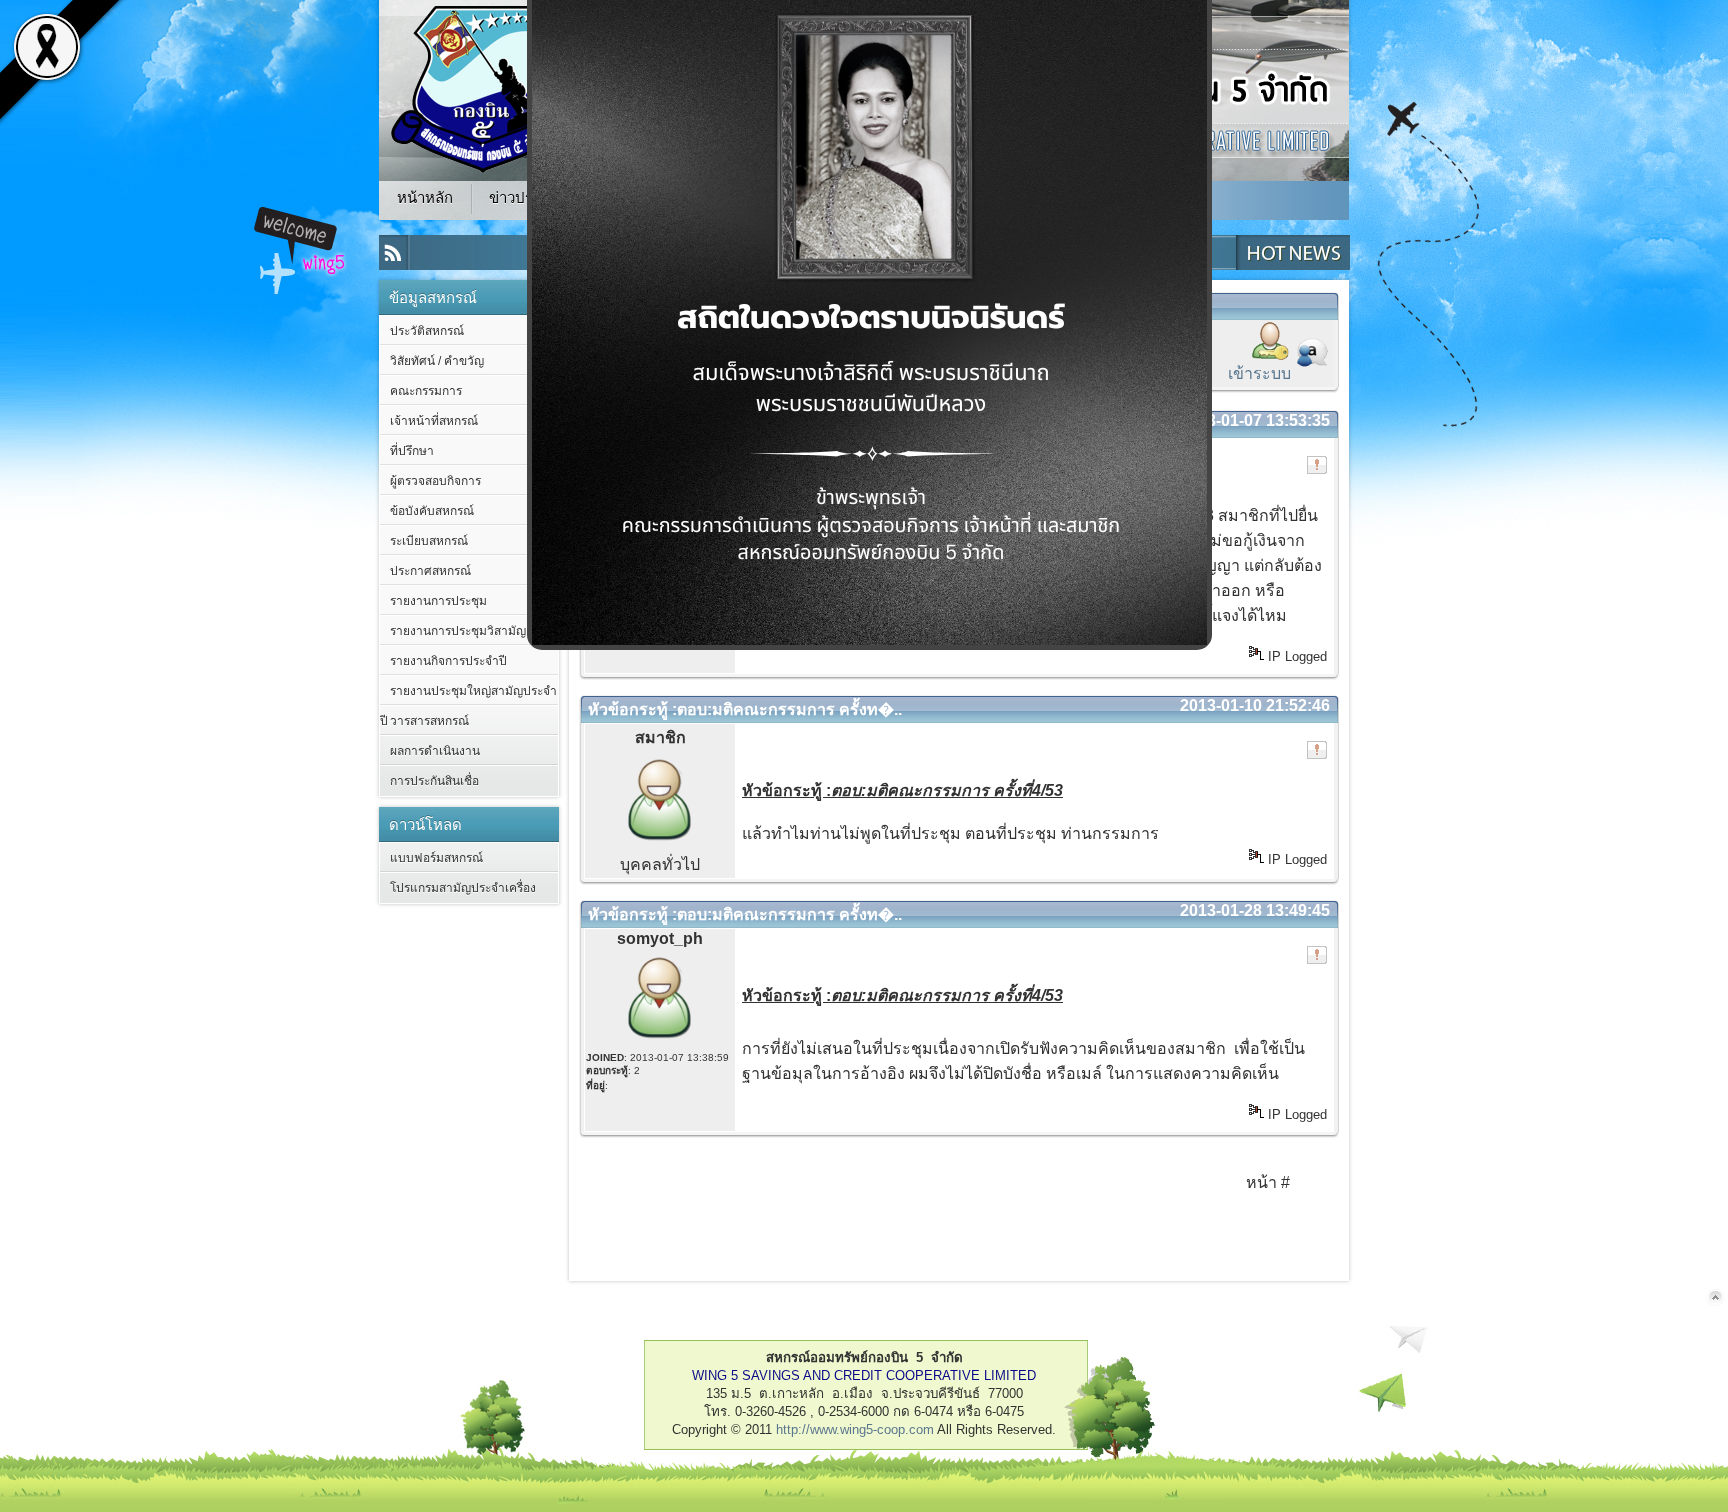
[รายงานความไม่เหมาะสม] (1317, 465)
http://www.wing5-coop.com (855, 1429)
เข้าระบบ (1259, 373)
